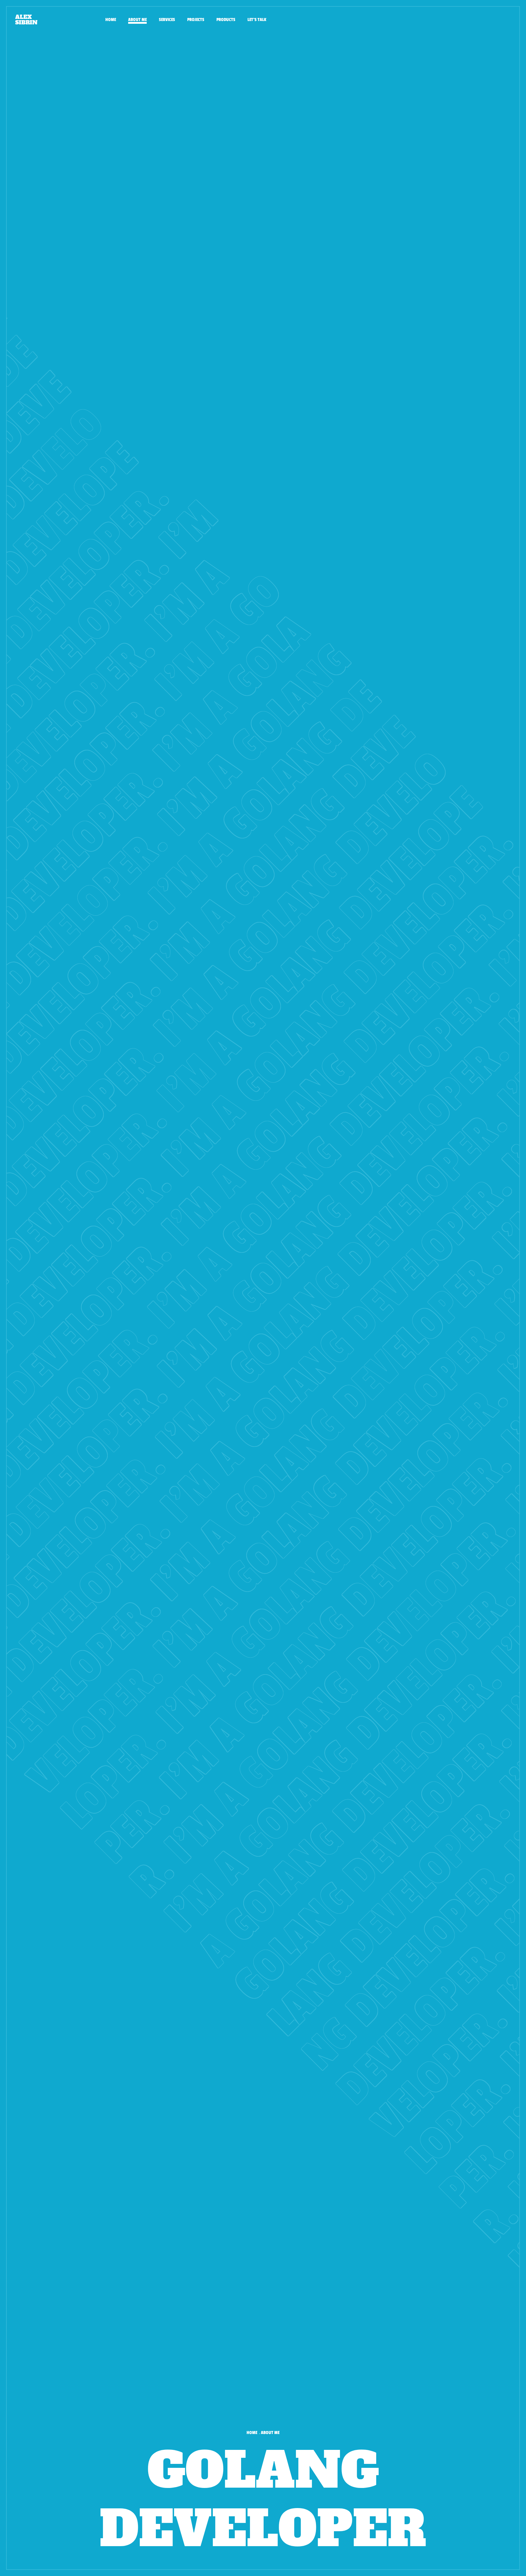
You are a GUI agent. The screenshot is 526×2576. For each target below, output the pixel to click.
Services (167, 20)
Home (111, 20)
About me (137, 20)
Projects (196, 20)
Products (226, 20)
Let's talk (257, 20)
